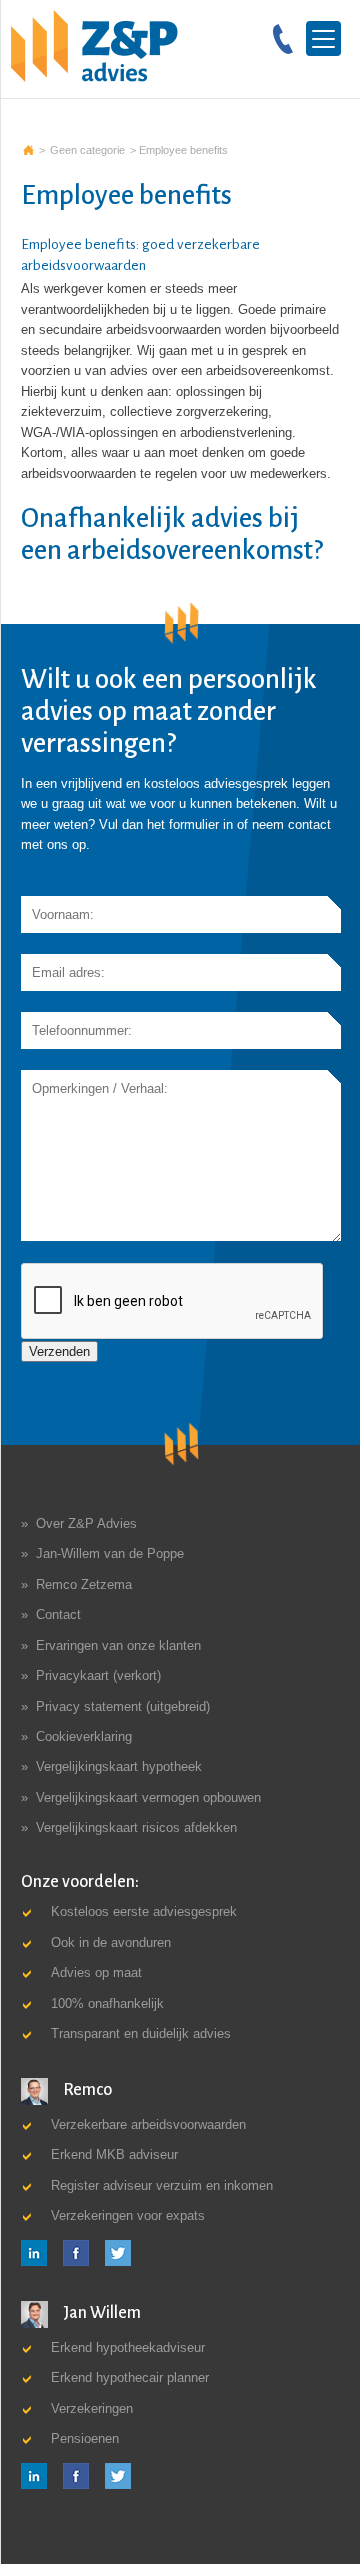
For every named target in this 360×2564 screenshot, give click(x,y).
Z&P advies (28, 150)
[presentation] (173, 1302)
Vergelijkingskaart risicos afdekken (136, 1827)
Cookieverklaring (84, 1736)
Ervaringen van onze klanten (118, 1645)
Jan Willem (100, 2313)
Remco (86, 2090)
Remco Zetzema (84, 1584)
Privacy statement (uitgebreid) (123, 1706)
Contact (58, 1614)
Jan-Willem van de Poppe (110, 1553)
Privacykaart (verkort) (98, 1675)
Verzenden (59, 1351)
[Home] (94, 45)
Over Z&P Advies (86, 1523)
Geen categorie (87, 150)
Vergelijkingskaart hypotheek (119, 1766)
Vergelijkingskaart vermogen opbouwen (148, 1797)
